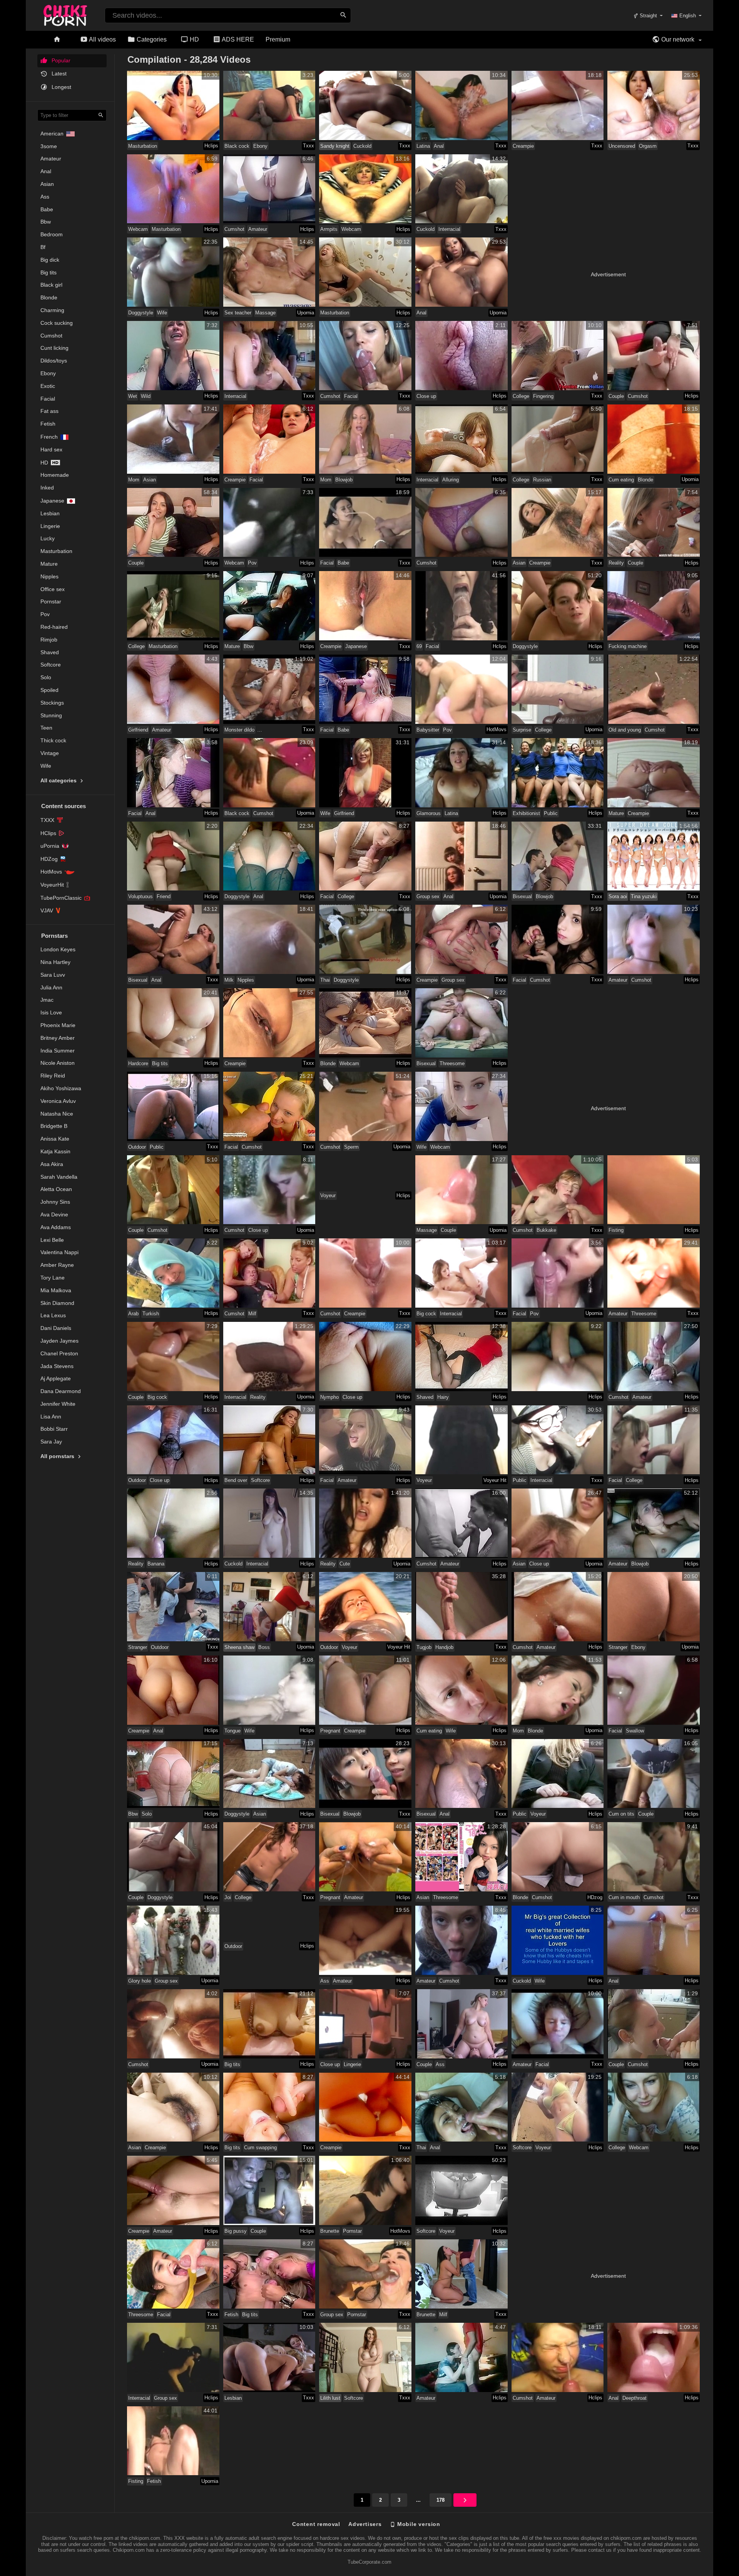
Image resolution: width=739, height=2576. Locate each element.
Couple (616, 396)
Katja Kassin (55, 1151)
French (49, 437)
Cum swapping (260, 2148)
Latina (423, 146)
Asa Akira (52, 1164)
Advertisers (365, 2524)
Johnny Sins (55, 1202)
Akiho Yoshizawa (61, 1088)
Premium (278, 39)
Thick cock (53, 740)
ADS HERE (237, 39)
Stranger (138, 1647)
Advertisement (608, 274)
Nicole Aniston (58, 1063)
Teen (46, 728)
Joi (228, 1897)
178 (441, 2500)
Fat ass (49, 411)
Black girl (51, 285)
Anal (46, 171)
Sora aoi (618, 896)
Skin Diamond (57, 1303)
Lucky (48, 538)
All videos (102, 39)
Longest (61, 87)
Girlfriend (138, 730)
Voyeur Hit (495, 1480)
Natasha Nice (57, 1114)
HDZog (49, 859)
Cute (345, 1564)
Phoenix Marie (58, 1025)
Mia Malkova (56, 1290)
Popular (60, 60)
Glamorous (429, 813)
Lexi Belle (52, 1240)
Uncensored (622, 146)
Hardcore (138, 1063)
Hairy (443, 1397)
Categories (151, 39)
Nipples (49, 576)
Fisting (616, 1230)
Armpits (329, 229)
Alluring (451, 480)
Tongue (232, 1731)
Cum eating (621, 480)
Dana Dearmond (61, 1391)
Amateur (51, 159)
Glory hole (140, 1981)
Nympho (329, 1397)
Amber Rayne (57, 1265)
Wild (146, 396)
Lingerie (50, 526)
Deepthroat (635, 2398)
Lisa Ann (51, 1417)
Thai (325, 980)
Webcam (138, 229)
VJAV (47, 910)
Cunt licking (54, 348)
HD (194, 39)
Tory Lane (53, 1278)
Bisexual (522, 896)
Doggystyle (141, 313)
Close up (426, 396)
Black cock (237, 146)
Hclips (211, 146)
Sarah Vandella (59, 1177)
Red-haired (54, 627)
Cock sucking (57, 323)
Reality (616, 563)
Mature (49, 564)
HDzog (595, 1897)
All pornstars (58, 1456)
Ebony (48, 373)
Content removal (316, 2524)
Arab (133, 1314)
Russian (542, 480)
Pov (45, 614)
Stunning (51, 715)
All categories (59, 780)
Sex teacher (238, 313)
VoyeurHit (52, 885)
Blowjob (344, 480)
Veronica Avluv (58, 1101)
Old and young (625, 730)
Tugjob (424, 1647)
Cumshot (51, 336)
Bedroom (52, 234)
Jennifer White (58, 1404)
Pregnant (330, 1731)
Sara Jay (51, 1442)
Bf (43, 247)
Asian (47, 184)
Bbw (46, 222)
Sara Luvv (53, 975)
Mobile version (418, 2524)
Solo (46, 677)
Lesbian (50, 513)
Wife (46, 766)
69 (419, 646)
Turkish (151, 1314)
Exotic (48, 386)
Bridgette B (54, 1126)
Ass (45, 197)
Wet (133, 396)
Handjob (444, 1647)
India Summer (58, 1051)
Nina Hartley (55, 962)
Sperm (351, 1147)
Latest (58, 74)
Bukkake (546, 1230)
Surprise (522, 730)
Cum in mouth (624, 1897)
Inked (47, 488)
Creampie (523, 146)
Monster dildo (239, 730)
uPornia (50, 846)
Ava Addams (56, 1227)
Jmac (47, 1000)
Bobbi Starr (54, 1429)
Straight (648, 16)
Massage (265, 313)
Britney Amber (58, 1038)
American (52, 134)
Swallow (635, 1731)
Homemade (55, 475)
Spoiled (49, 690)
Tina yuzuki (644, 896)
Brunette (330, 2231)
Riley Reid (53, 1076)
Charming (52, 310)
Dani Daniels (56, 1328)
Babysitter (428, 730)
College (521, 396)
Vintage (50, 753)
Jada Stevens (57, 1366)
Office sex (53, 589)
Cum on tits (621, 1814)
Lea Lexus (53, 1315)
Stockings (52, 703)
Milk (229, 980)
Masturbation (56, 551)
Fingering (543, 396)
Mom (134, 480)
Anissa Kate (55, 1139)
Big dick (50, 260)
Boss (264, 1647)
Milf (252, 1314)
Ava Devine (54, 1214)
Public (551, 813)
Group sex (428, 896)
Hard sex (51, 449)
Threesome (452, 1063)
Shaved (50, 652)
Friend (164, 896)
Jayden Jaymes (59, 1341)
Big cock (426, 1314)
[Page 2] (465, 2500)
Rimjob (49, 640)
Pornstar (51, 601)
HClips (48, 833)
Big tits (48, 272)
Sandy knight (335, 146)
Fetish (48, 424)
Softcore (51, 665)
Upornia (306, 313)
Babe (47, 209)
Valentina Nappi (59, 1252)
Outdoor (137, 1147)
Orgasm (648, 146)
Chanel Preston (59, 1353)
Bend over (236, 1480)
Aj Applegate (56, 1378)
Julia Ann (51, 987)
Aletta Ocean (56, 1189)
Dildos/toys (54, 361)
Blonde (49, 297)
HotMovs (51, 872)
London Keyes (58, 949)
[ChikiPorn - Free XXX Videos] (65, 14)
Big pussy (236, 2231)
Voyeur (328, 1195)
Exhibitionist (526, 813)
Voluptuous (140, 896)
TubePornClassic (61, 898)
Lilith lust (330, 2398)
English (688, 16)
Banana (156, 1564)
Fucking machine (628, 646)
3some (49, 146)
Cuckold (362, 146)
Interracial (449, 229)
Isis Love (51, 1012)
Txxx (308, 146)
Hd (44, 463)
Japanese (52, 501)
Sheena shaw (239, 1647)
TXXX (47, 820)
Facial (48, 399)
